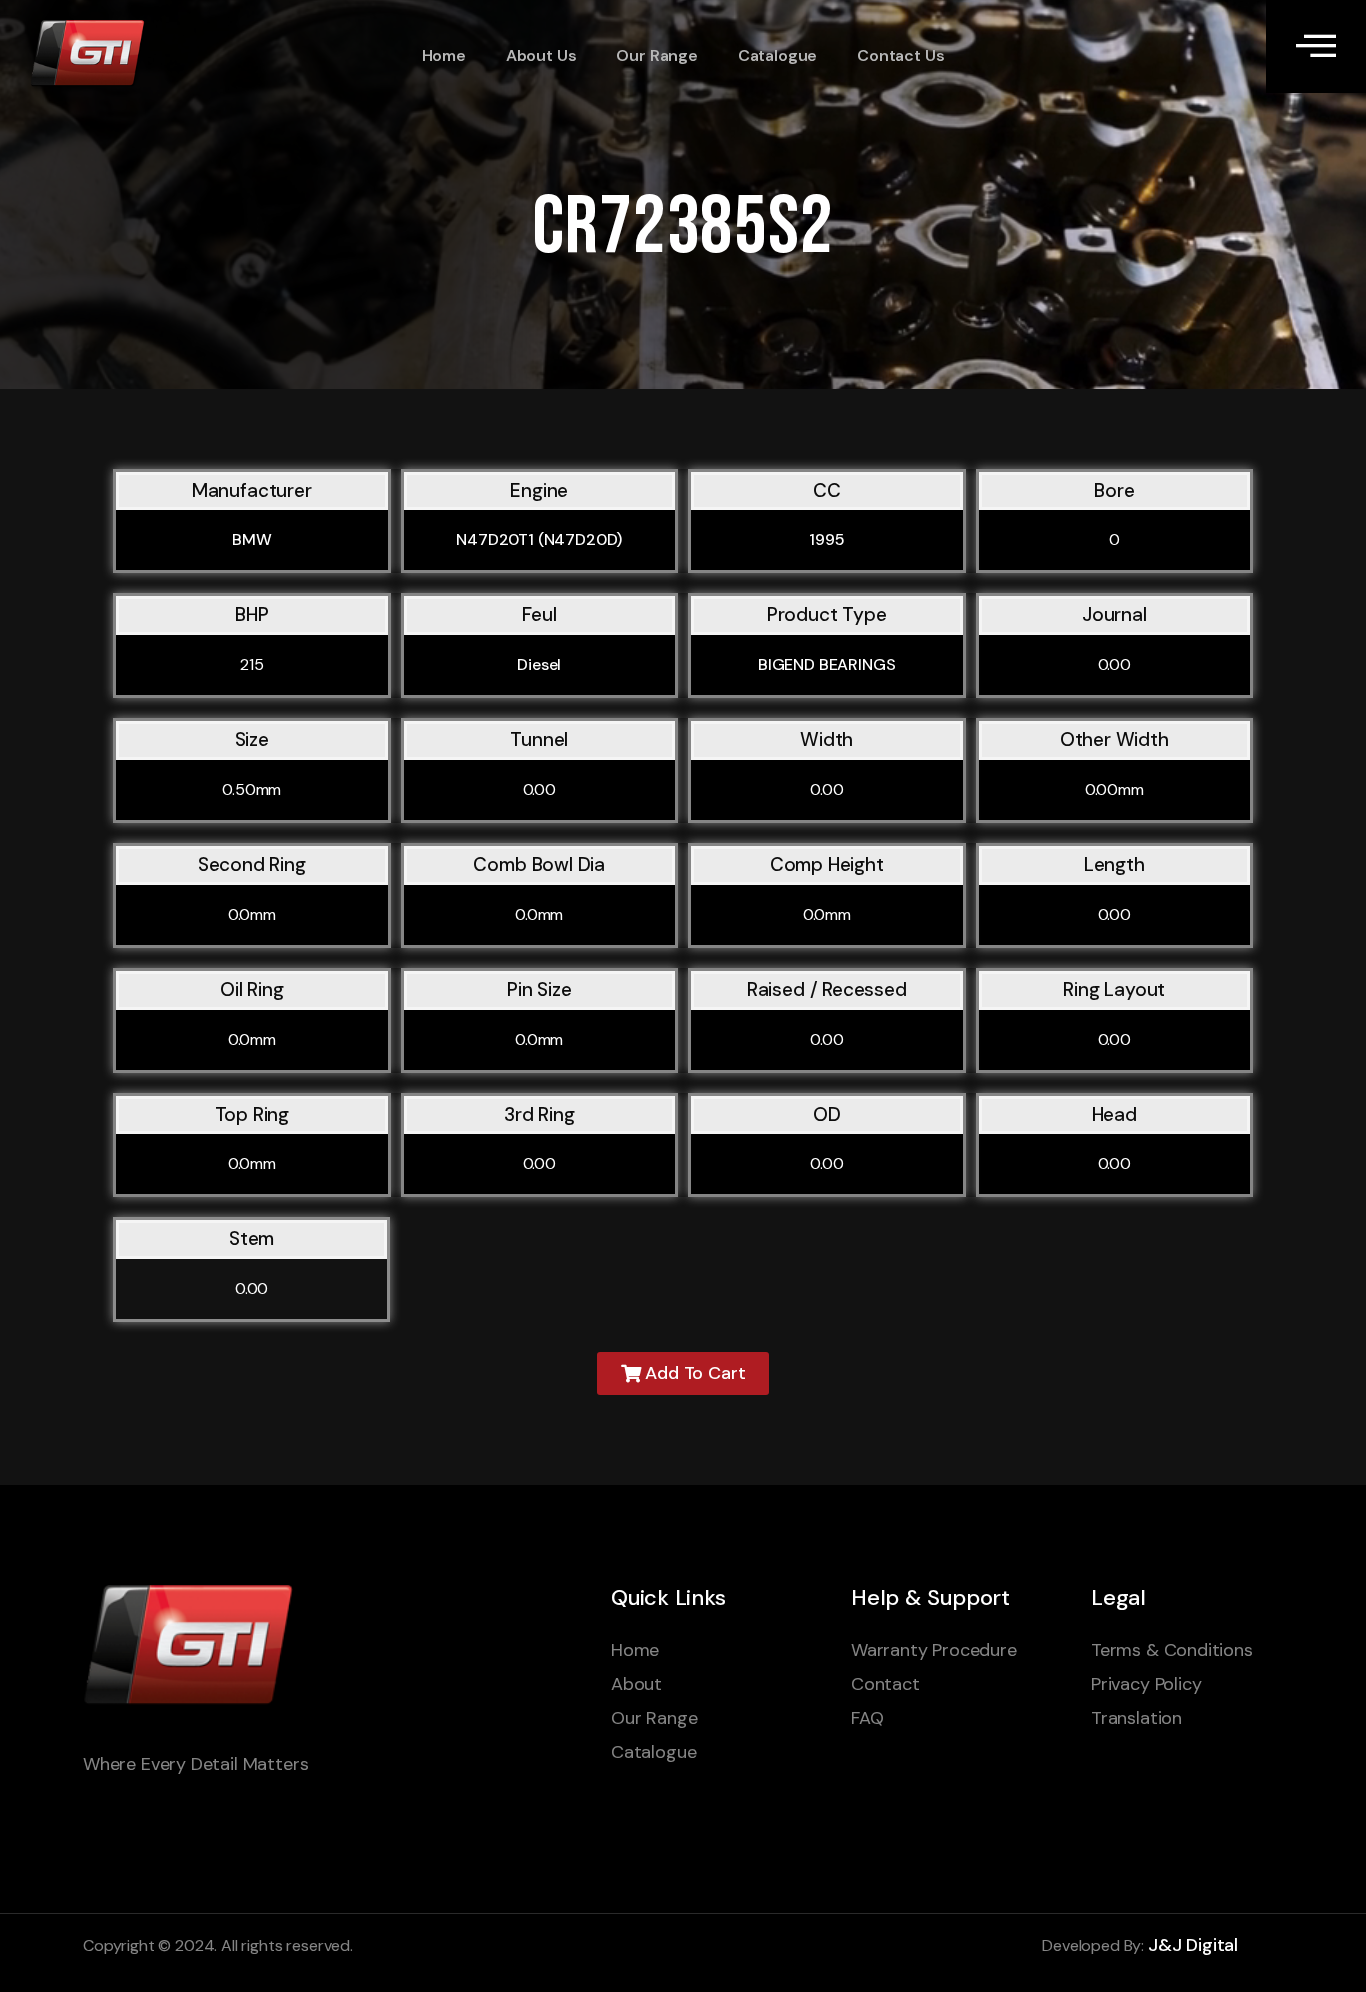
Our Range (656, 55)
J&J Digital (1193, 1945)
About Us (541, 55)
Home (444, 55)
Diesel (539, 664)
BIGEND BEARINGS (827, 664)
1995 (826, 539)
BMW (252, 539)
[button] (683, 1373)
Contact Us (900, 55)
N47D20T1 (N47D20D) (539, 539)
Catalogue (777, 55)
